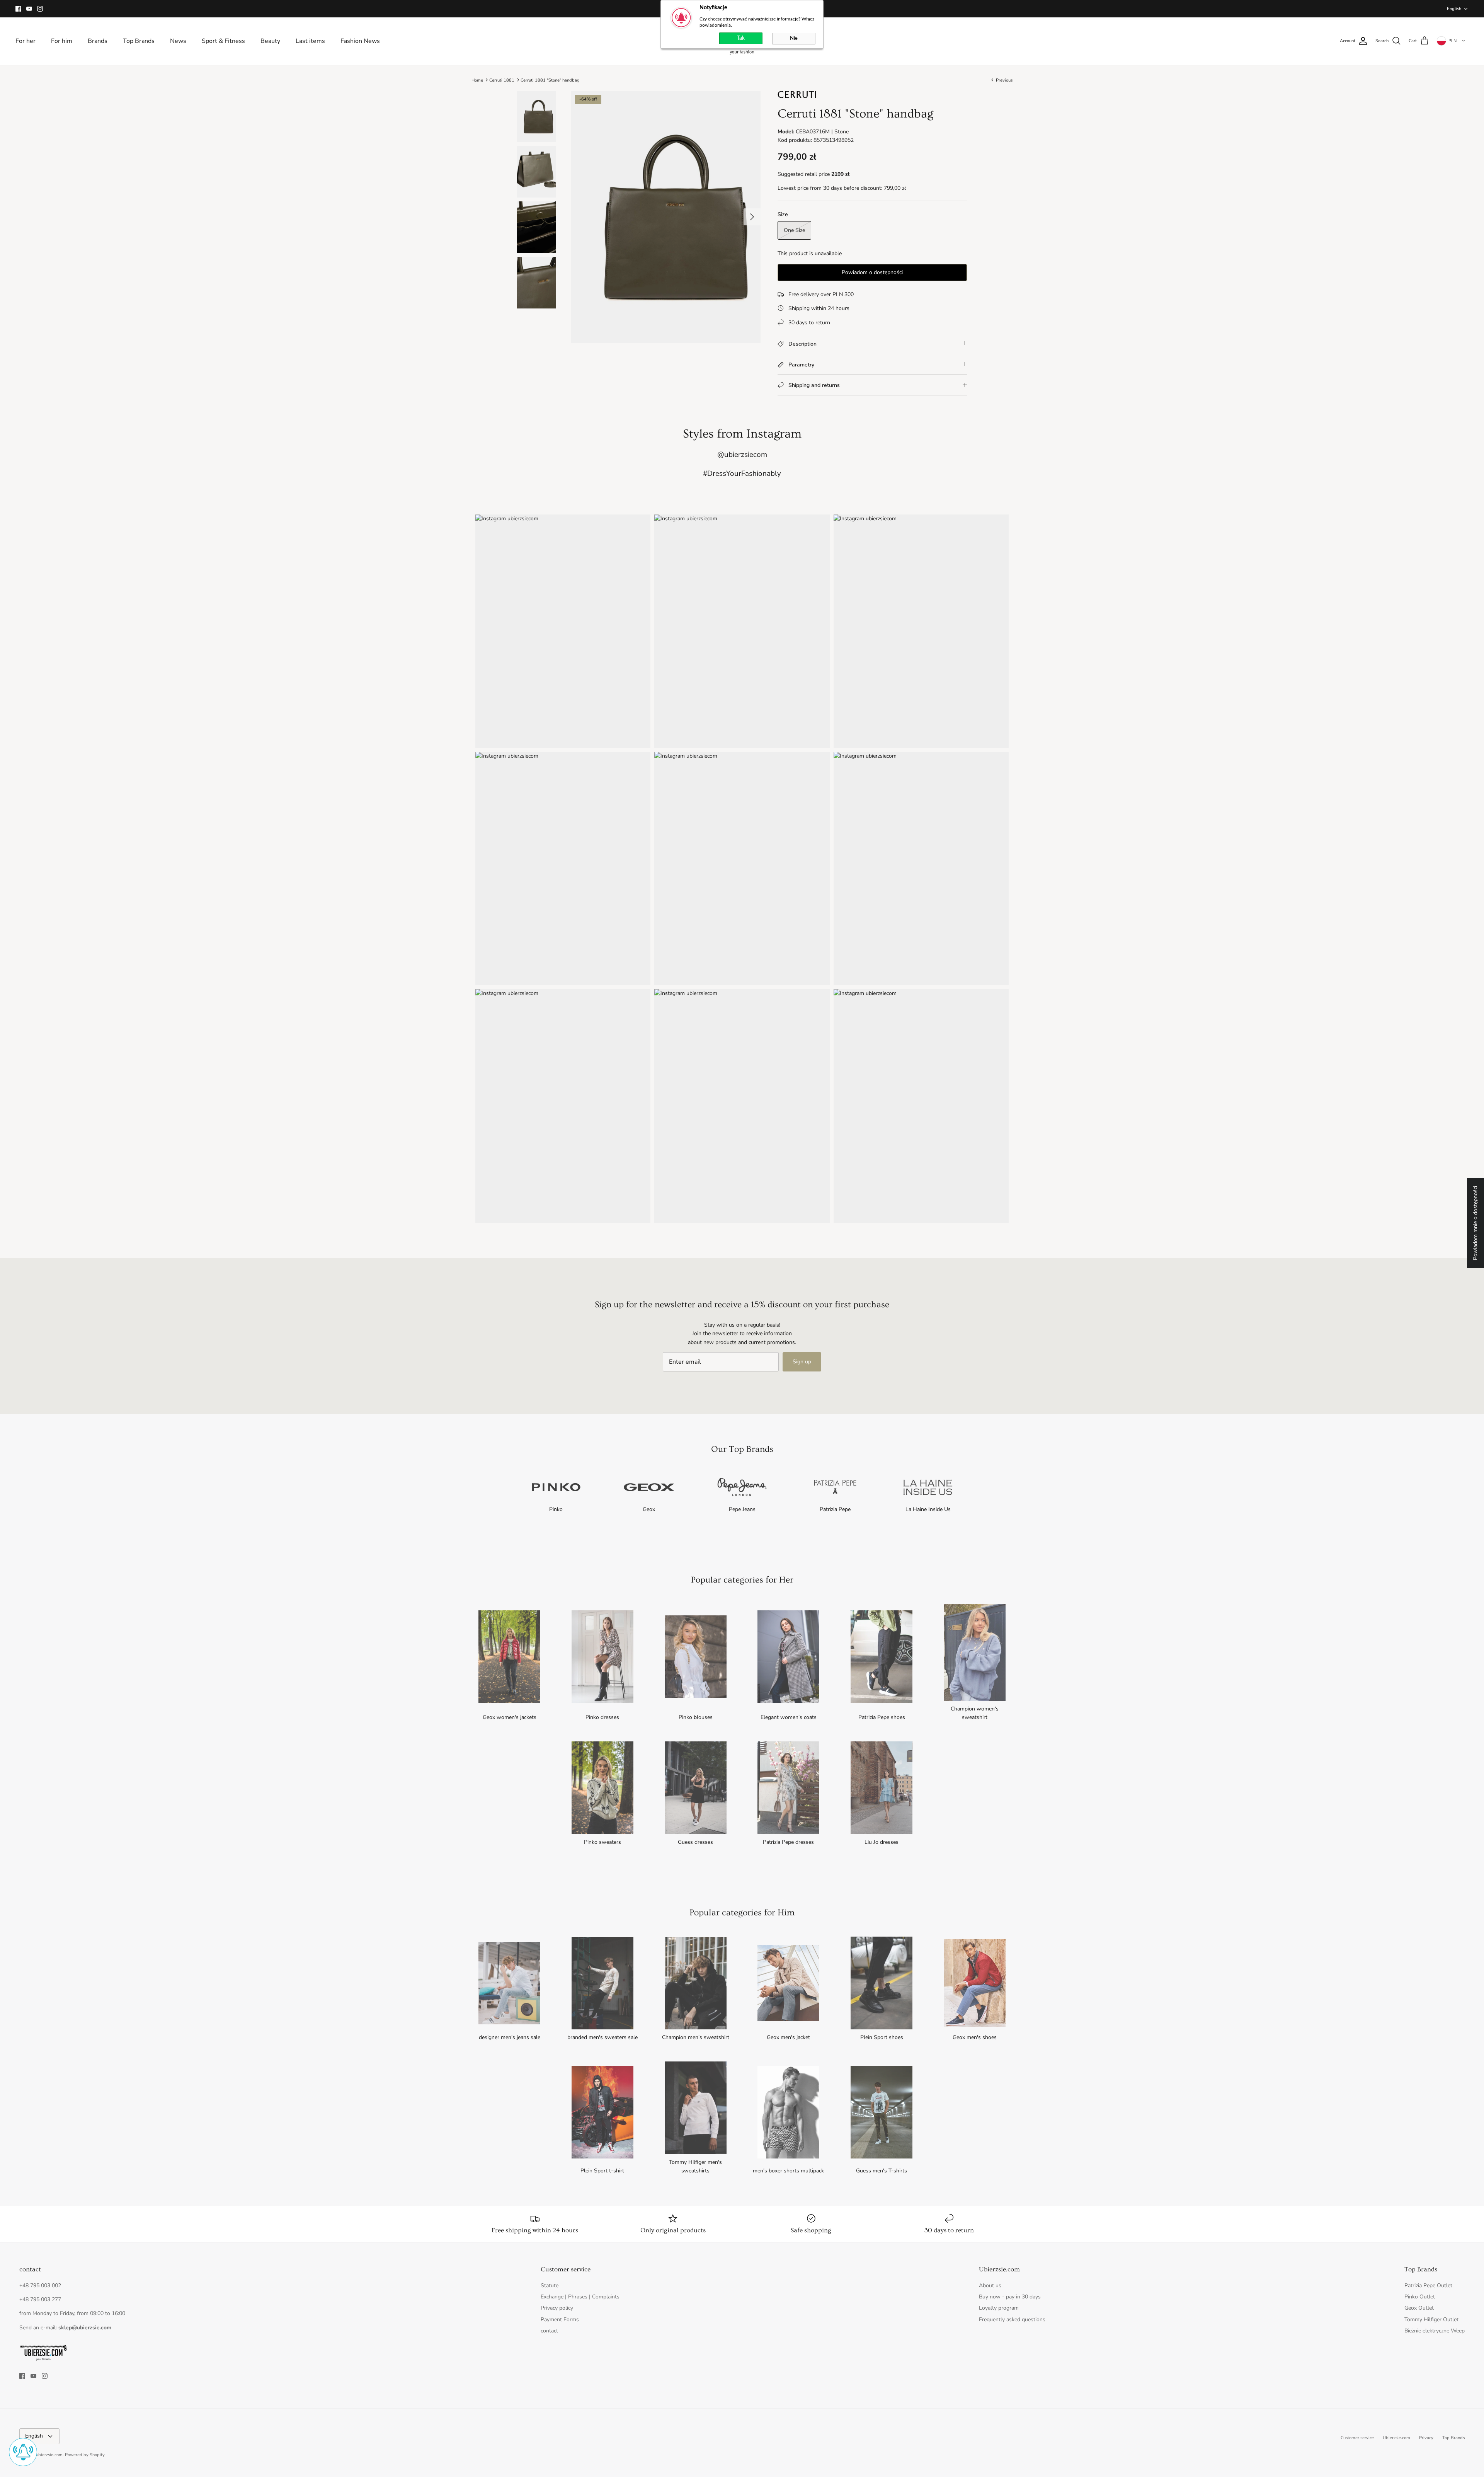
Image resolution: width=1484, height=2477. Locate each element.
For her (26, 41)
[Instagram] (40, 9)
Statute (550, 2285)
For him (62, 41)
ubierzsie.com (49, 2455)
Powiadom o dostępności (872, 272)
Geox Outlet (1419, 2308)
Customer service (1357, 2438)
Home (477, 80)
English (1454, 9)
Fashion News (360, 41)
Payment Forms (560, 2319)
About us (990, 2285)
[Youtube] (29, 9)
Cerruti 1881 (502, 80)
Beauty (270, 41)
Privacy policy (557, 2308)
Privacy (1426, 2438)
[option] (666, 217)
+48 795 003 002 (40, 2285)
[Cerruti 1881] (797, 96)
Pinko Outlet (1420, 2297)
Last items (310, 41)
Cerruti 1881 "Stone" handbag (550, 80)
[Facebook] (18, 9)
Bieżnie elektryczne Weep (1435, 2331)
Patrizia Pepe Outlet (1428, 2285)
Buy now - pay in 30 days (1010, 2297)
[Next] (752, 217)
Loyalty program (999, 2308)
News (178, 41)
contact (549, 2331)
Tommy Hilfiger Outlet (1431, 2319)
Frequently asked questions (1012, 2319)
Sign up (802, 1362)
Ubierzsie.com (1396, 2438)
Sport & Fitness (223, 41)
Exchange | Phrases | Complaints (580, 2297)
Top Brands (139, 41)
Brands (98, 41)
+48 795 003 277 (40, 2299)
